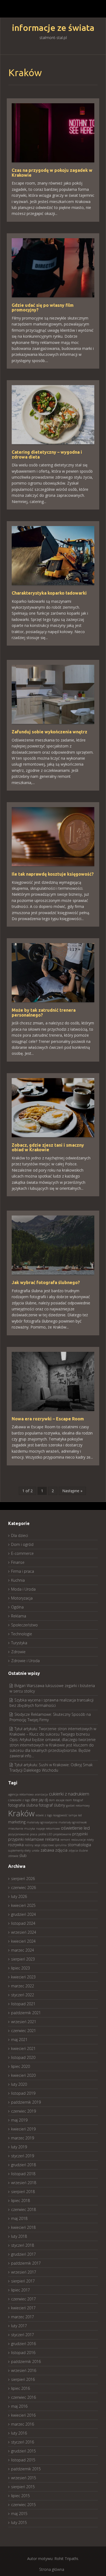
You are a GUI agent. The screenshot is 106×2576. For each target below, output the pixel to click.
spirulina (61, 1845)
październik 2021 (26, 2013)
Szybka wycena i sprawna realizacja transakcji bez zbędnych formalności (52, 1703)
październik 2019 (26, 2102)
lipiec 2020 (21, 2066)
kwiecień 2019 (23, 2129)
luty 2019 (19, 2147)
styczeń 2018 (23, 2245)
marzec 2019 (23, 2138)
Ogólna (17, 1607)
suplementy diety (19, 1850)
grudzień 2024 (24, 1914)
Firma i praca (23, 1571)
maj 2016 (19, 2406)
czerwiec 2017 (24, 2299)
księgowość (60, 1815)
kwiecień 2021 (23, 2048)
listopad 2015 (23, 2460)
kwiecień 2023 (23, 1977)
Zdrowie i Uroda (25, 1661)
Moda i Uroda (23, 1589)
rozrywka (16, 1845)
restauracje (78, 1840)
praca (34, 1834)
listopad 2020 (23, 2057)
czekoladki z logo (19, 1800)
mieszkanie (16, 1829)
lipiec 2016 (21, 2388)
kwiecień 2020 (23, 2075)
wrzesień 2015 (24, 2478)
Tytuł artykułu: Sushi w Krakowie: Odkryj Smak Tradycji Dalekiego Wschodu (51, 1767)
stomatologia (79, 1845)
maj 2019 (19, 2120)
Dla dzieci (20, 1535)
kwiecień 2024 (23, 1941)
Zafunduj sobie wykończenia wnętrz (49, 732)
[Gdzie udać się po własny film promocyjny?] (53, 267)
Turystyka (19, 1643)
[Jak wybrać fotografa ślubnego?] (53, 1245)
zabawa (47, 1850)
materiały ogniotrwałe (73, 1822)
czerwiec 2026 (24, 1887)
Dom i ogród (22, 1544)
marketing (17, 1822)
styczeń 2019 (23, 2156)
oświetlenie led (75, 1828)
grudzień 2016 (24, 2344)
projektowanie (62, 1834)
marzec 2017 (23, 2317)
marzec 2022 (23, 1986)
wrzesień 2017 (24, 2272)
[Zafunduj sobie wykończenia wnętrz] (53, 694)
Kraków (21, 1813)
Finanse (18, 1562)
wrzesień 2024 (24, 1932)
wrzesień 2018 (24, 2183)
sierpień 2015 (23, 2487)
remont (65, 1840)
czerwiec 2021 (24, 2031)
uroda (36, 1850)
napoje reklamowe (48, 1829)
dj (46, 1800)
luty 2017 (19, 2326)
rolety (90, 1840)
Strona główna (52, 2569)
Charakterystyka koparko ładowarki (49, 593)
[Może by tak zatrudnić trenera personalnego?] (53, 972)
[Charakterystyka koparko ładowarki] (53, 555)
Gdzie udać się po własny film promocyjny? (43, 308)
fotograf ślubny (52, 1805)
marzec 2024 (23, 1950)
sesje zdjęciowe (44, 1845)
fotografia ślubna (23, 1805)
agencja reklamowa (21, 1794)
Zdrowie (18, 1652)
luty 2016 (19, 2433)
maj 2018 (19, 2218)
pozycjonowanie (18, 1834)
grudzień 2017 (24, 2254)
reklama (52, 1839)
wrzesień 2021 (24, 2022)
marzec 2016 (23, 2424)
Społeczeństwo (24, 1625)
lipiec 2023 (21, 1968)
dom (52, 1800)
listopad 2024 (23, 1923)
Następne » (72, 1491)
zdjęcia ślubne (78, 1850)
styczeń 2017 (23, 2335)
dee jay (37, 1800)
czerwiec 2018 (24, 2209)
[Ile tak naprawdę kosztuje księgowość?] (53, 836)
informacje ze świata (53, 28)
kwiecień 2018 (23, 2227)
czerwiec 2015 (24, 2505)
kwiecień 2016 (23, 2415)
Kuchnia (18, 1580)
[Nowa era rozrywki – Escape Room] (53, 1381)
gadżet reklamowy (78, 1806)
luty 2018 (19, 2236)
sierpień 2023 (23, 1959)
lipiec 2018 (21, 2201)
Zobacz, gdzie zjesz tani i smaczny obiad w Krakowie (48, 1147)
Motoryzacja (22, 1598)
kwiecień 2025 (23, 1905)
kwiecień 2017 (23, 2308)
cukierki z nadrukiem (69, 1794)
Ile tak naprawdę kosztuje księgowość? (53, 874)
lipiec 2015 (21, 2496)
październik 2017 (26, 2263)
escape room (64, 1800)
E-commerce (22, 1553)
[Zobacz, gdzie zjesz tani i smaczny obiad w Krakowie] (53, 1107)
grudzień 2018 (24, 2165)
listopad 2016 (23, 2353)
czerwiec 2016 (24, 2397)
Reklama (19, 1616)
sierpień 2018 (23, 2192)
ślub (23, 1856)
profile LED (45, 1834)
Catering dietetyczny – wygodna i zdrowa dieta (47, 454)
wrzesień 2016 (24, 2370)
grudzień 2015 (24, 2451)
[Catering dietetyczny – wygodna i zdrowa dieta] (53, 414)
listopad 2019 (23, 2093)
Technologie (22, 1634)
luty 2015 (19, 2522)
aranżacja (41, 1794)
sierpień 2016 (23, 2379)
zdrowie (13, 1856)
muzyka (30, 1829)
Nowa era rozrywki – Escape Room (48, 1419)
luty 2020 (19, 2084)
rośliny (29, 1845)
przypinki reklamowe (26, 1839)
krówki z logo (44, 1815)
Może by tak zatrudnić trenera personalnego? (44, 1013)
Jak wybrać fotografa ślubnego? (46, 1282)
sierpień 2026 (23, 1879)
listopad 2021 (23, 2004)
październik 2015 (26, 2469)
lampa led (75, 1815)
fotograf (78, 1800)
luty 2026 (19, 1896)
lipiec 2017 (21, 2290)
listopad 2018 (23, 2174)
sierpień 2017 (23, 2281)
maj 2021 (19, 2040)
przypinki (80, 1834)
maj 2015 (19, 2514)
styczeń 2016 (23, 2442)
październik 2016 (26, 2361)
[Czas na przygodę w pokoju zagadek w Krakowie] (53, 132)
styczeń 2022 (23, 1995)
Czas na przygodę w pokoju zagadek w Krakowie (52, 173)
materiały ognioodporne (42, 1822)
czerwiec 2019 (24, 2111)
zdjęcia (61, 1850)
